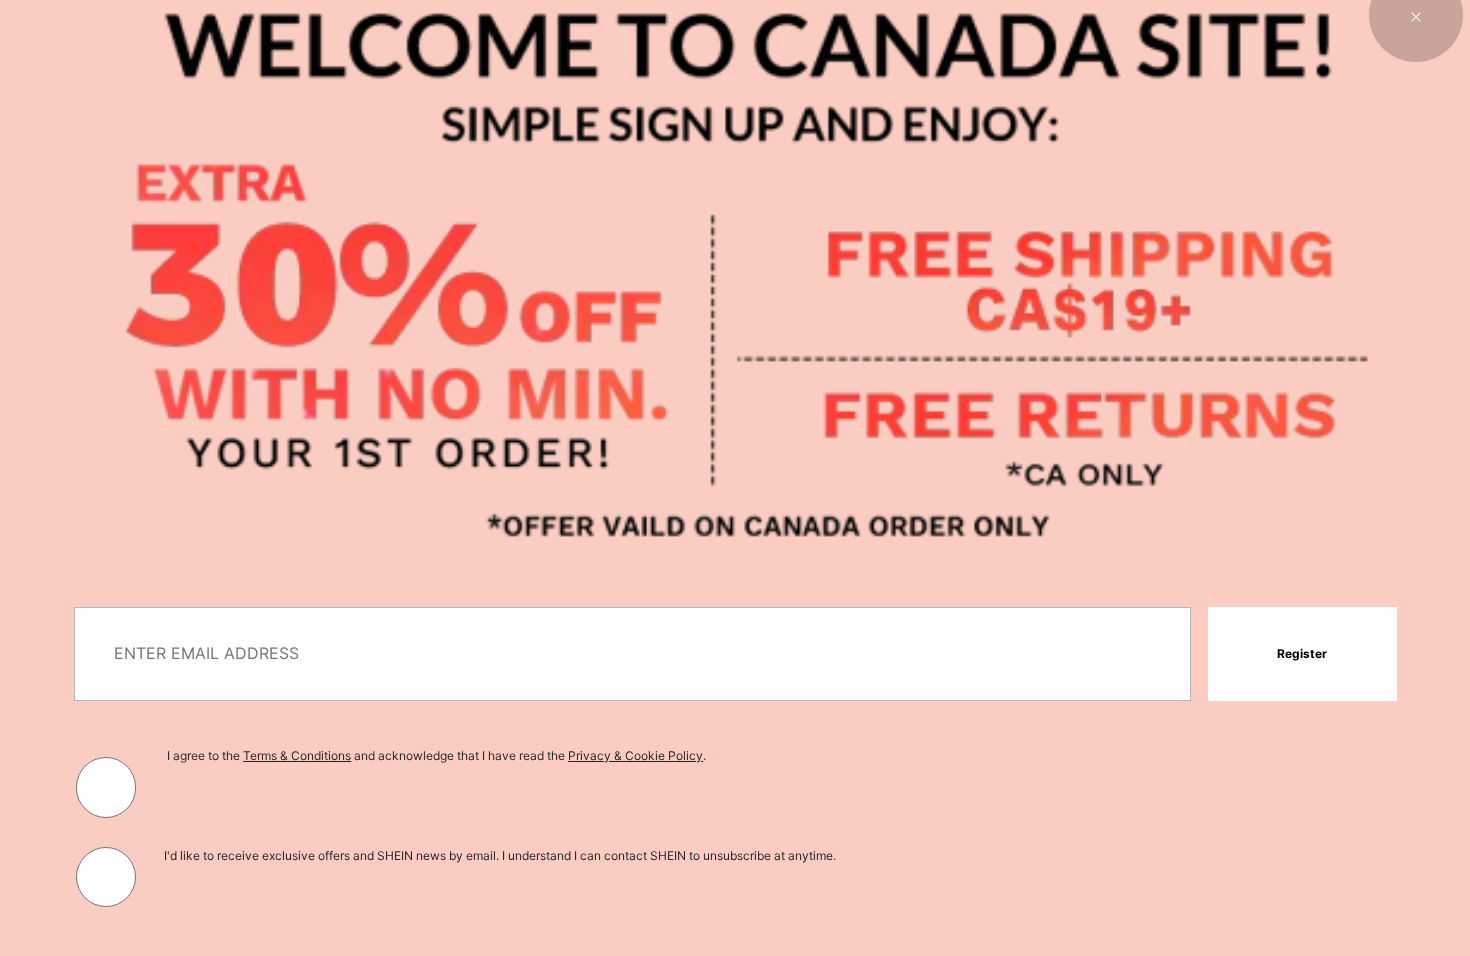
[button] (1302, 654)
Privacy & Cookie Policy (635, 755)
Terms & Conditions (297, 755)
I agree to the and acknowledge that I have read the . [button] (436, 755)
